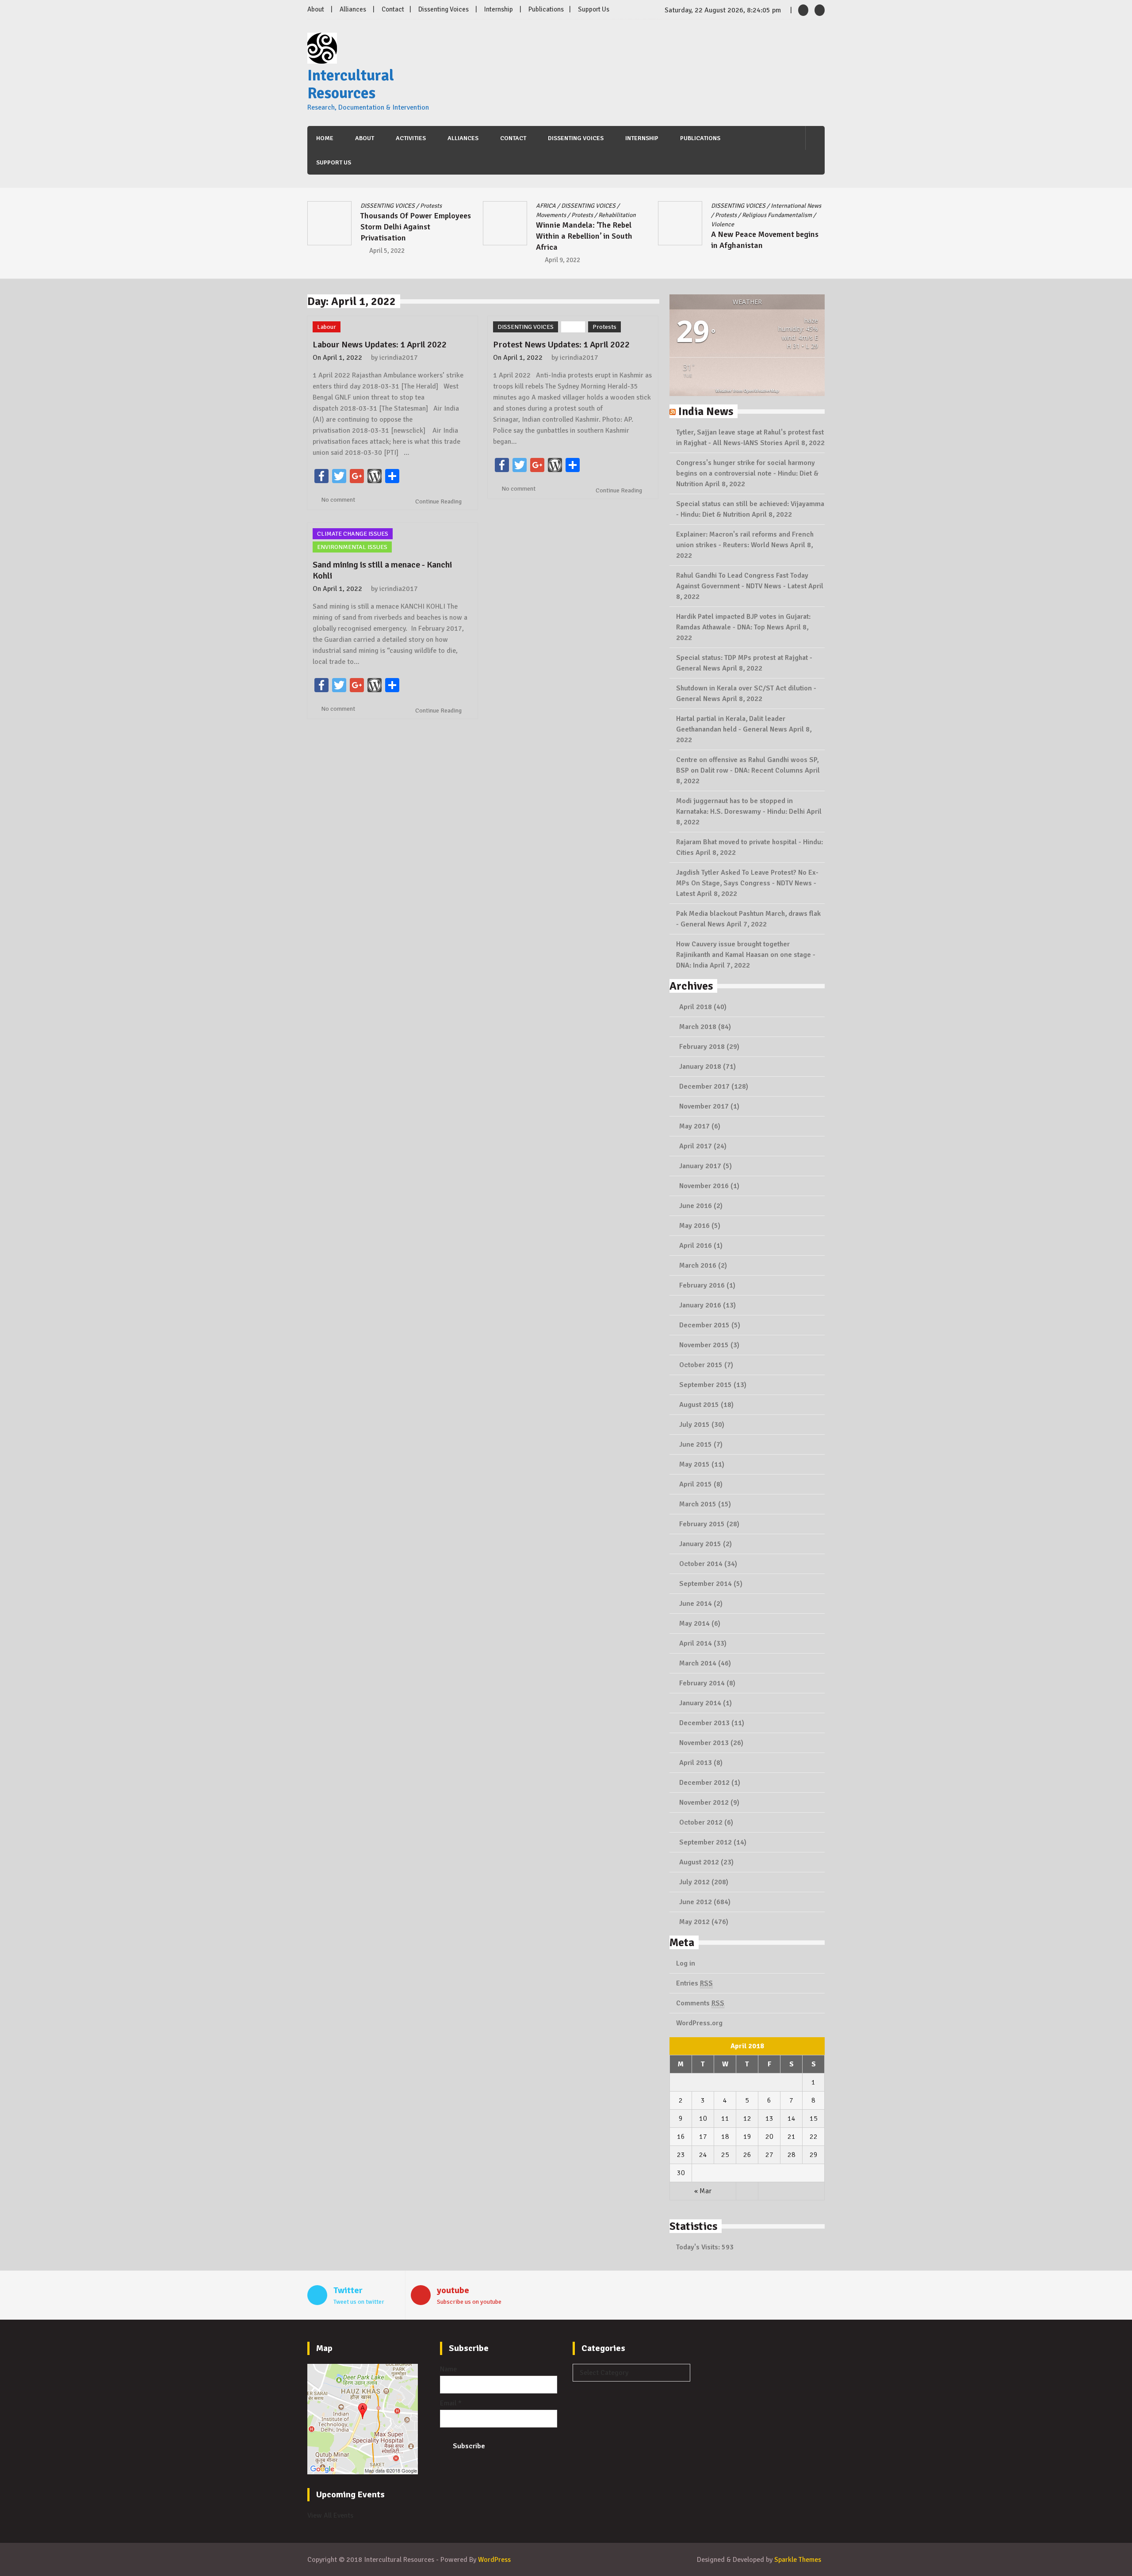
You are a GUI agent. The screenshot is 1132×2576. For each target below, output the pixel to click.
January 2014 (700, 1703)
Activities (411, 138)
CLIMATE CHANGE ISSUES (353, 534)
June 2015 (696, 1444)
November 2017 (704, 1106)
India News (706, 411)
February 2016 (702, 1285)
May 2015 (694, 1464)
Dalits (746, 206)
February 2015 (702, 1524)
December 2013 (704, 1723)
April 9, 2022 (387, 260)
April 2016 (696, 1246)
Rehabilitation (442, 215)
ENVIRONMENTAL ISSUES (352, 547)
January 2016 (700, 1305)
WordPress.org (699, 2023)
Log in (686, 1963)
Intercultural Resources (351, 84)
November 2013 (704, 1743)
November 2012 (704, 1802)
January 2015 (700, 1544)
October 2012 (701, 1822)
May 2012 (694, 1922)
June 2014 (696, 1604)
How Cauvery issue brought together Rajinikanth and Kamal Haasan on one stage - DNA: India (746, 955)
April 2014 (696, 1643)
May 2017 (694, 1126)
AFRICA (370, 206)
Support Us (594, 9)
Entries (694, 1983)
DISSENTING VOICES (413, 206)
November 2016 (704, 1186)
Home (325, 138)
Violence (547, 224)
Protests (407, 215)
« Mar (703, 2191)
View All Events (330, 2515)
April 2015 (696, 1484)
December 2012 (704, 1783)
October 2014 (701, 1564)
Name (448, 2369)
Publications (546, 9)
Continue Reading (439, 501)
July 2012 (694, 1882)
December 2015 (704, 1325)
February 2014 (702, 1683)
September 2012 (706, 1842)
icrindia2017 (399, 358)
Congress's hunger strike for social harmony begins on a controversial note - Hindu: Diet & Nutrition (747, 473)
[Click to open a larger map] (363, 2472)
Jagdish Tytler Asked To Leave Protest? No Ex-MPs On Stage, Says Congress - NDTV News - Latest (747, 883)
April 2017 (696, 1146)
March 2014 (698, 1663)
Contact (393, 9)
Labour (720, 215)
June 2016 (696, 1206)
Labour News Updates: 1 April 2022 (380, 345)
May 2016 (694, 1226)
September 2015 (706, 1385)
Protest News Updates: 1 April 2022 (561, 345)
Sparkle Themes (798, 2560)
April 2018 (696, 1007)
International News (621, 206)
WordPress (494, 2560)
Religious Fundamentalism (602, 215)
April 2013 (696, 1763)
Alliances (353, 9)
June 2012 (696, 1902)
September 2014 (706, 1584)
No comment (338, 500)
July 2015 (694, 1425)
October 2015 (701, 1365)
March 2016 (698, 1265)
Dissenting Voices (444, 9)
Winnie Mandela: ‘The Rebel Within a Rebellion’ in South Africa (409, 236)
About (316, 9)
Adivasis (722, 206)
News (742, 215)
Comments (700, 2003)
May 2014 (694, 1623)
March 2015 (698, 1504)
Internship (499, 9)
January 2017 (700, 1166)
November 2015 (704, 1345)
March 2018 (698, 1027)
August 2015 (699, 1405)
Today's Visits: (699, 2247)
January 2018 (700, 1067)
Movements (375, 215)
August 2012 (699, 1862)
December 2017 (704, 1086)
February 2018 (702, 1047)
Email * (451, 2403)
